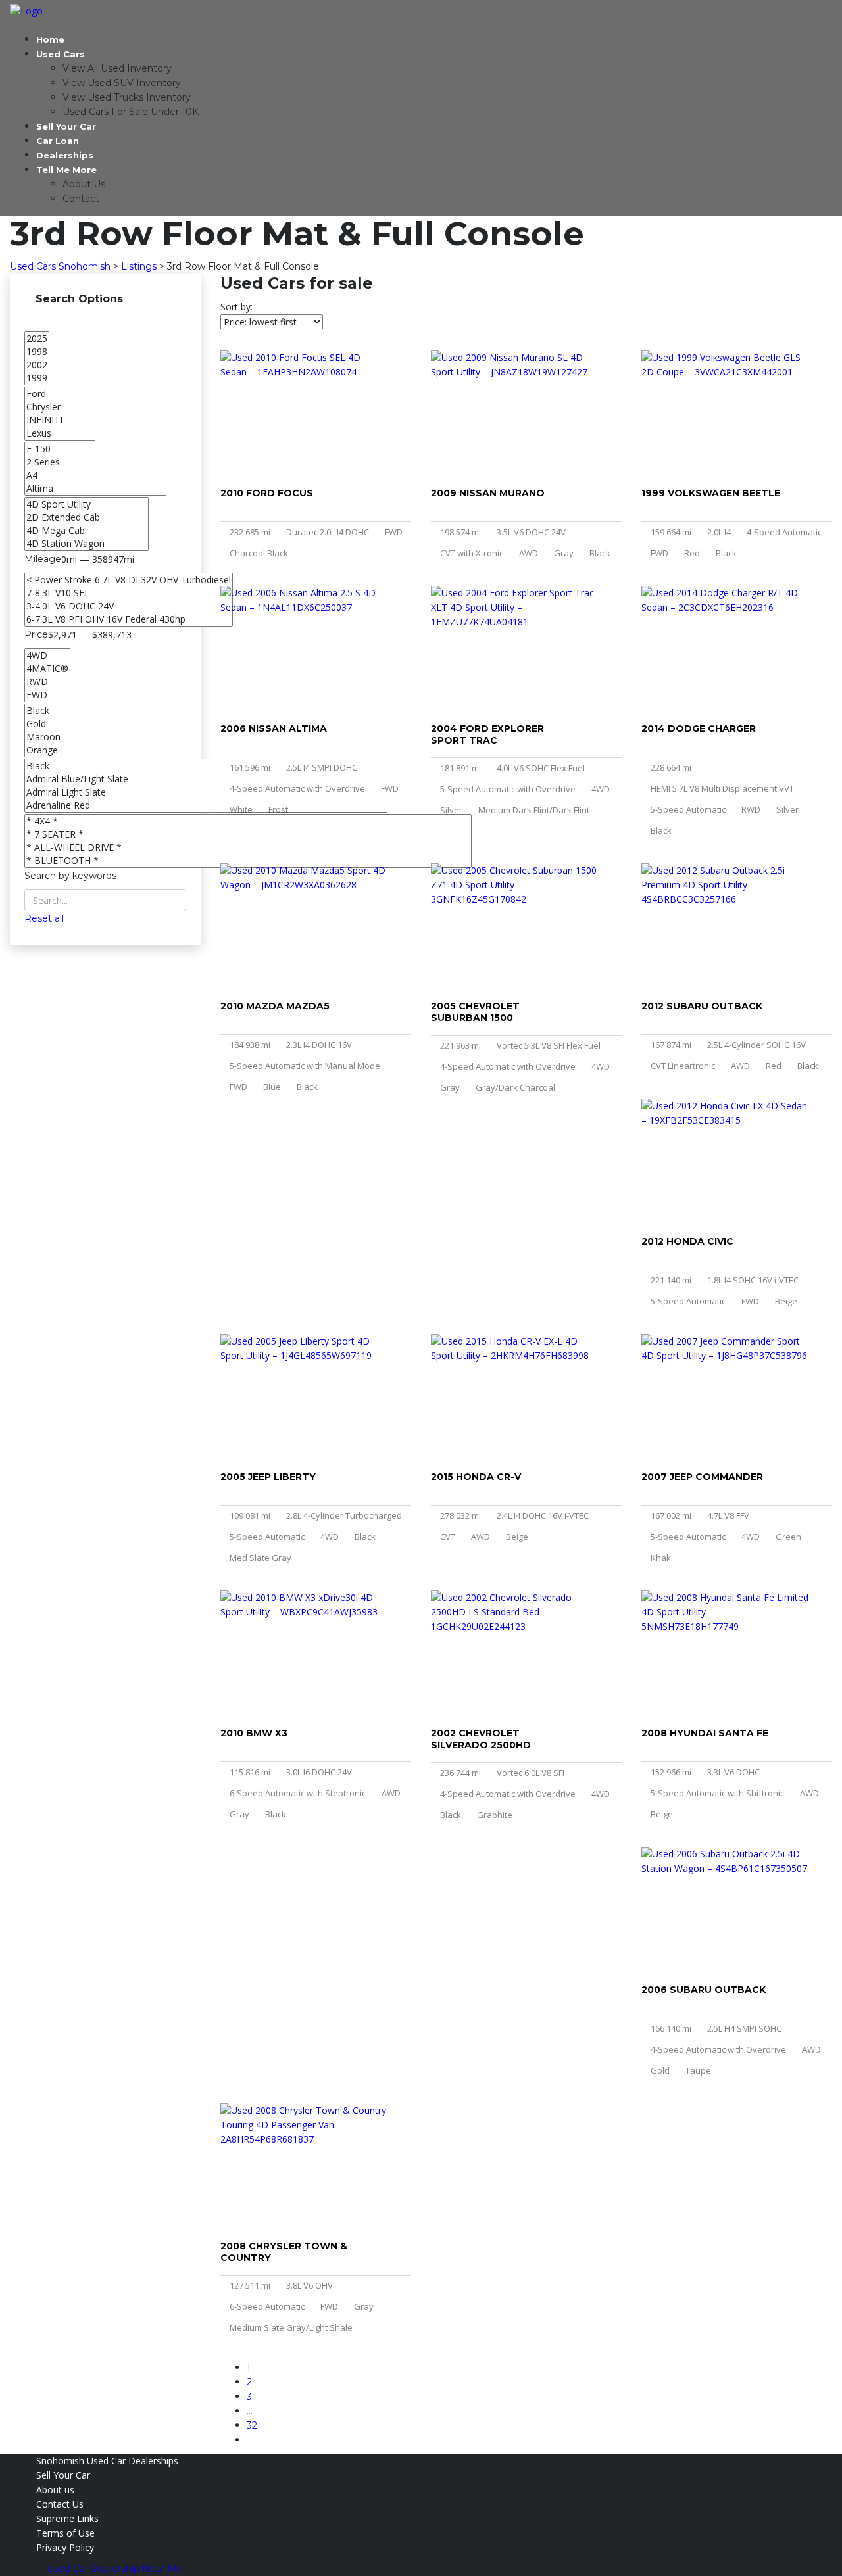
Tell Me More (66, 170)
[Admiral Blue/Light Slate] (206, 779)
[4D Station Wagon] (87, 544)
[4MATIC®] (47, 669)
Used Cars (61, 54)
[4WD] (47, 656)
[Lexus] (60, 433)
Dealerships (65, 155)
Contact (81, 199)
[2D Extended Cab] (87, 517)
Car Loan (58, 141)
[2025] (37, 339)
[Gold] (43, 724)
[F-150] (95, 449)
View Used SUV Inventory (122, 83)
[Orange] (43, 750)
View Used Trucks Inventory (127, 97)
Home (50, 39)
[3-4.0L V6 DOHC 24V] (129, 606)
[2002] (37, 365)
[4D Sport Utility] (87, 504)
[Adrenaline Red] (206, 805)
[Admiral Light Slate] (206, 792)
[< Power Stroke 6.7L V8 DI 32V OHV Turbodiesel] (129, 580)
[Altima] (95, 489)
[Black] (43, 711)
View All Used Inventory (117, 68)
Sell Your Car (66, 126)
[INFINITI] (60, 420)
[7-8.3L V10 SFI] (129, 593)
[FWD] (47, 695)
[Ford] (60, 394)
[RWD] (47, 682)
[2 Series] (95, 462)
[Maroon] (43, 737)
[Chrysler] (60, 407)
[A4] (95, 475)
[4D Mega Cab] (87, 531)
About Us (84, 184)
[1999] (37, 378)
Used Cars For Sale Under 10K (131, 112)
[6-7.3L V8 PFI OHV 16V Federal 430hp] (129, 619)
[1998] (37, 352)
